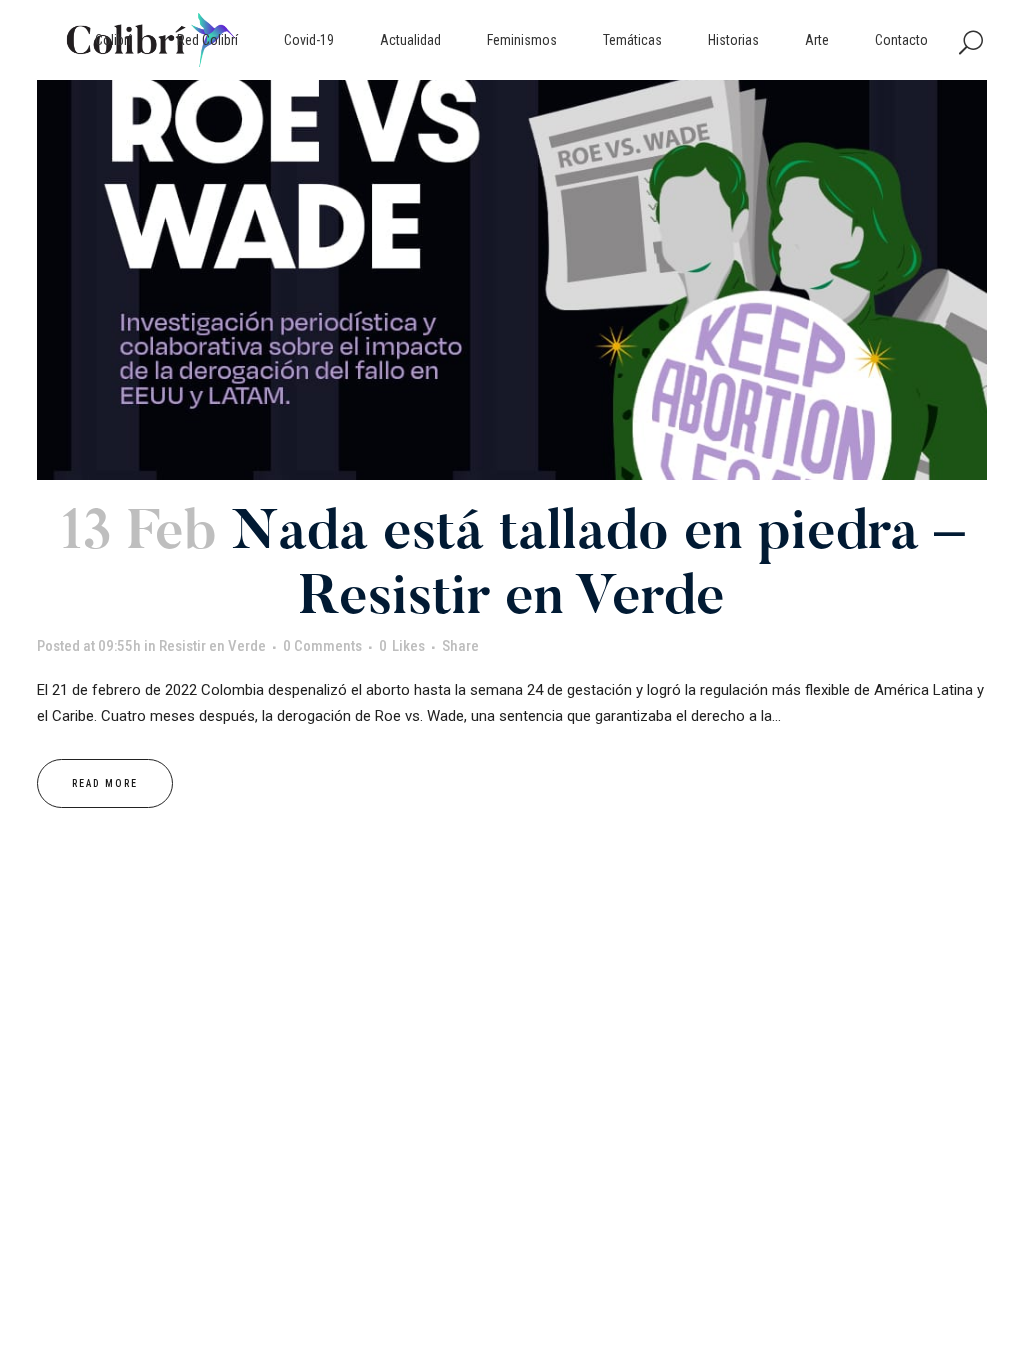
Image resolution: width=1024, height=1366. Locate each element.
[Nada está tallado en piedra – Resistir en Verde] (512, 280)
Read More (105, 783)
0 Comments (322, 646)
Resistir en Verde (212, 646)
